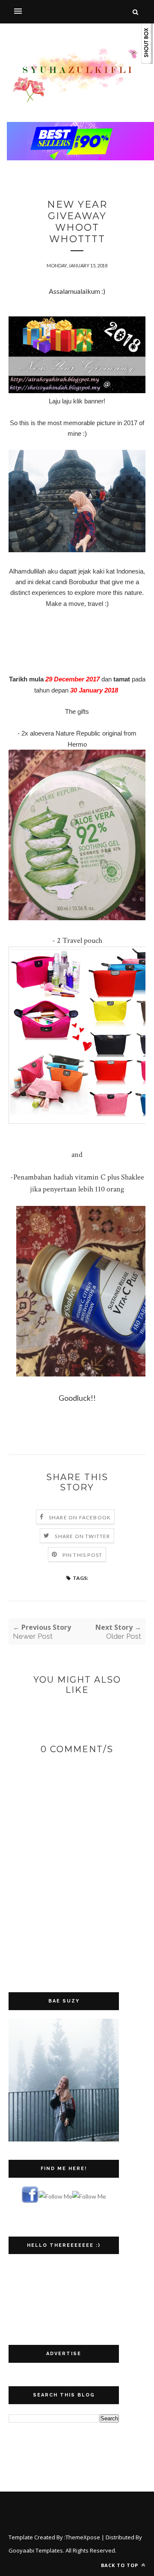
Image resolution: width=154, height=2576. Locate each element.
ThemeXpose (83, 2537)
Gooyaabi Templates (36, 2550)
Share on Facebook (80, 1517)
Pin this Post (83, 1555)
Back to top (120, 2565)
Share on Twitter (82, 1536)
